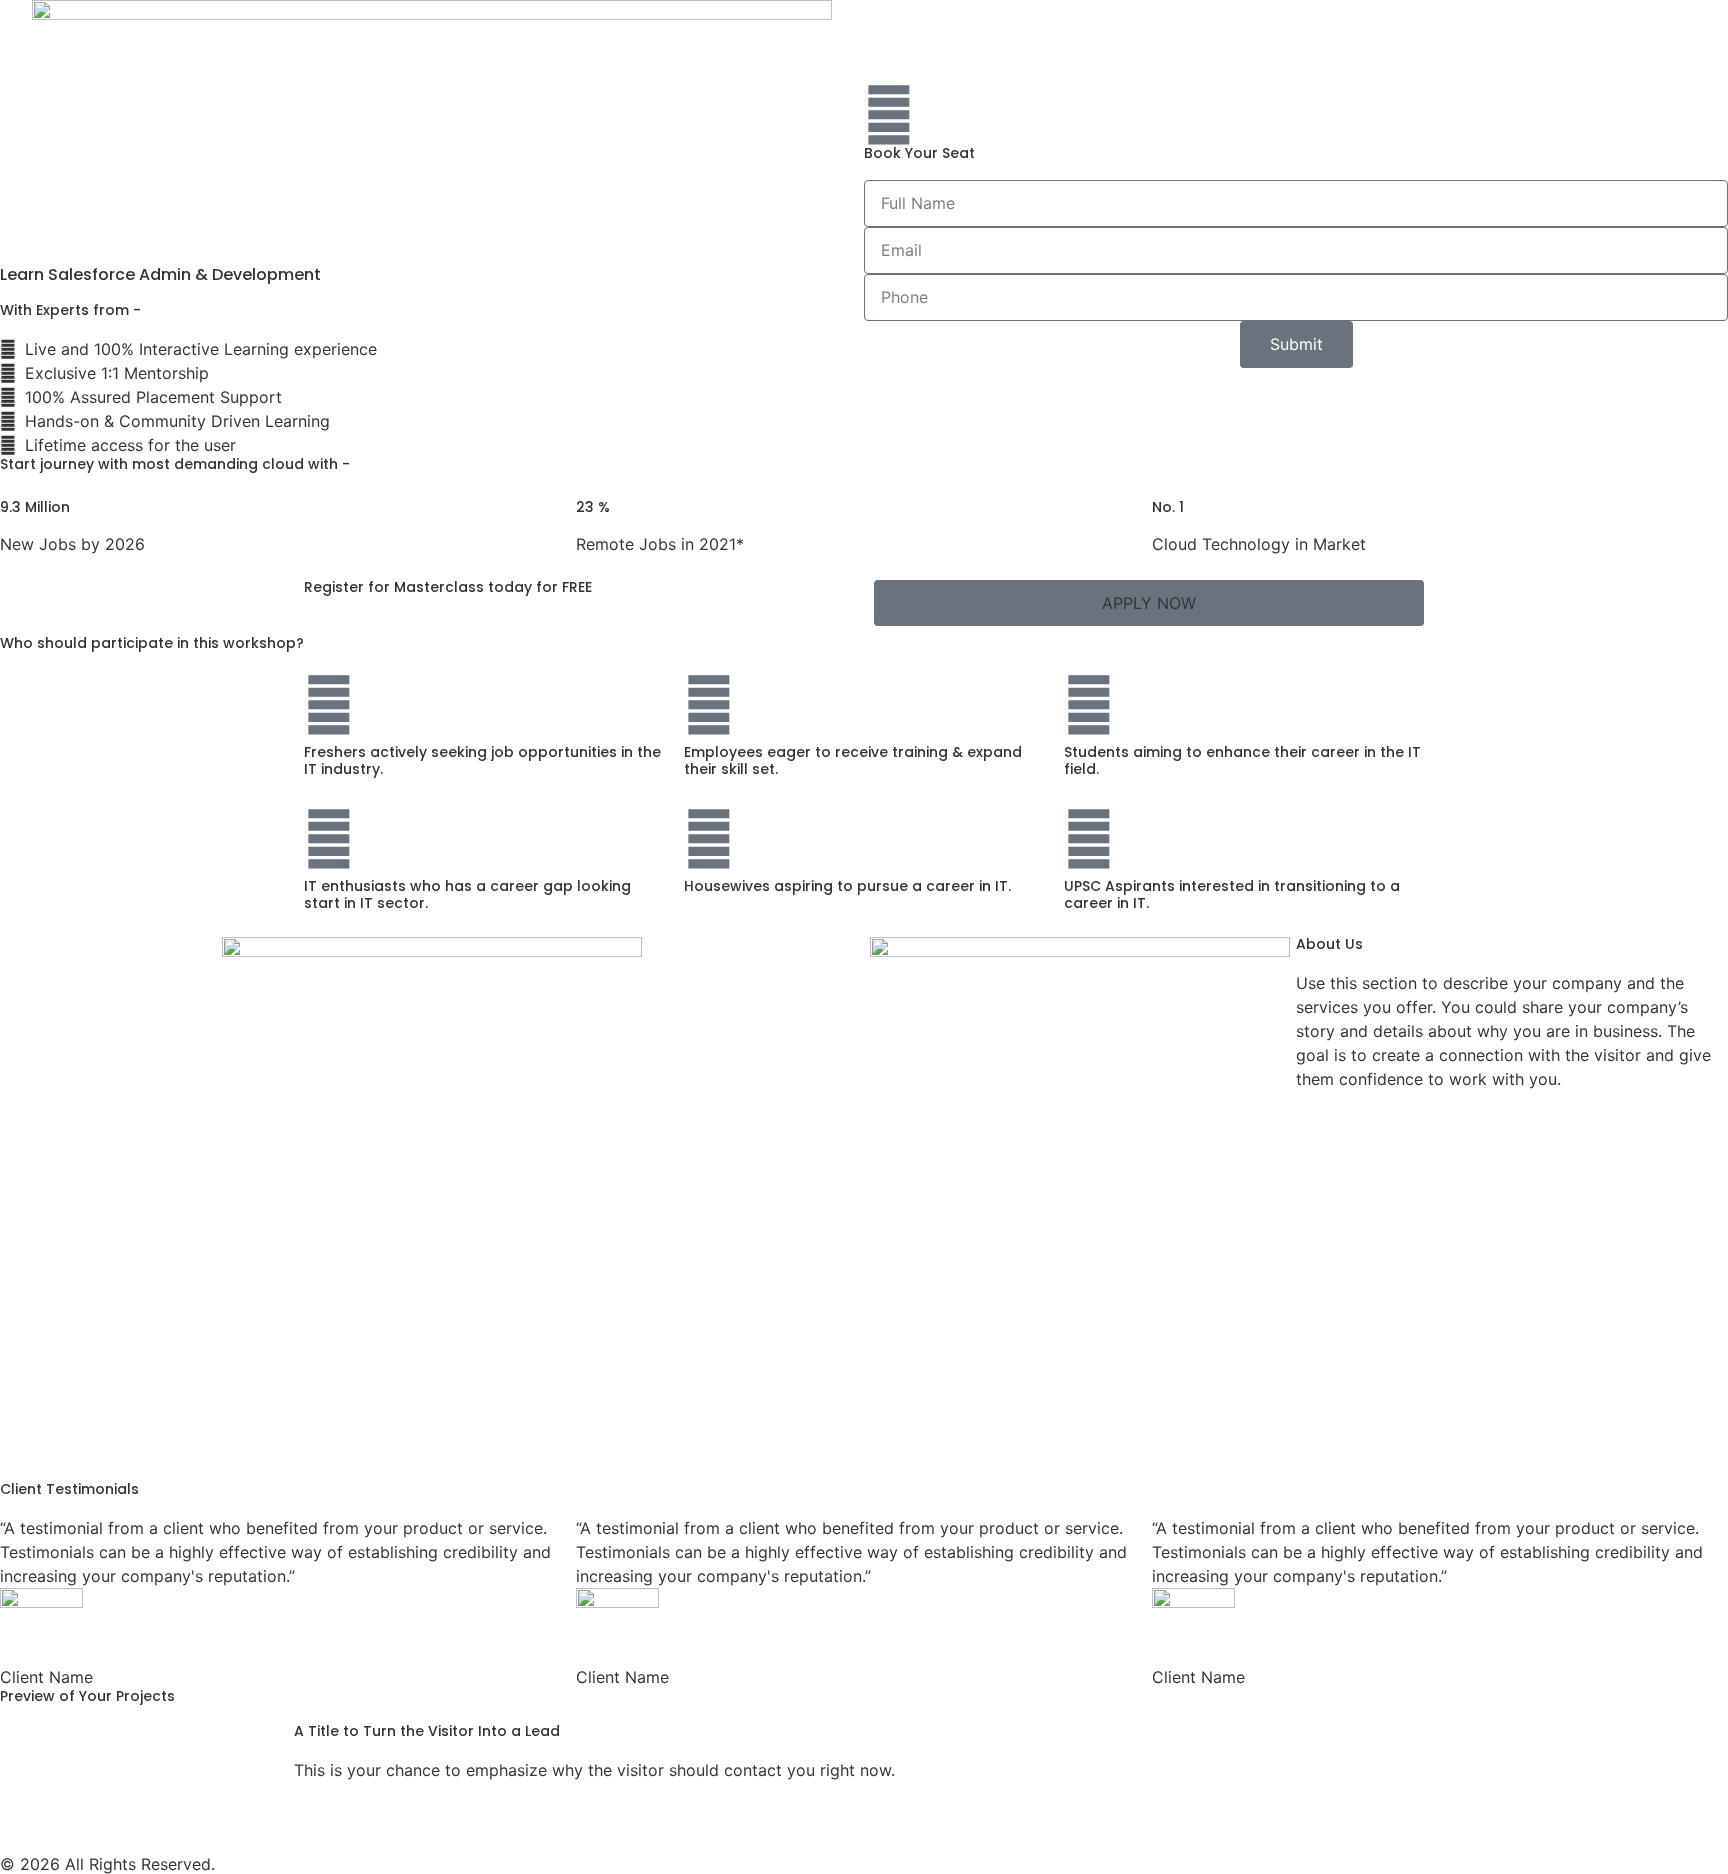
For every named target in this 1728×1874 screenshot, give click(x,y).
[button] (1149, 603)
